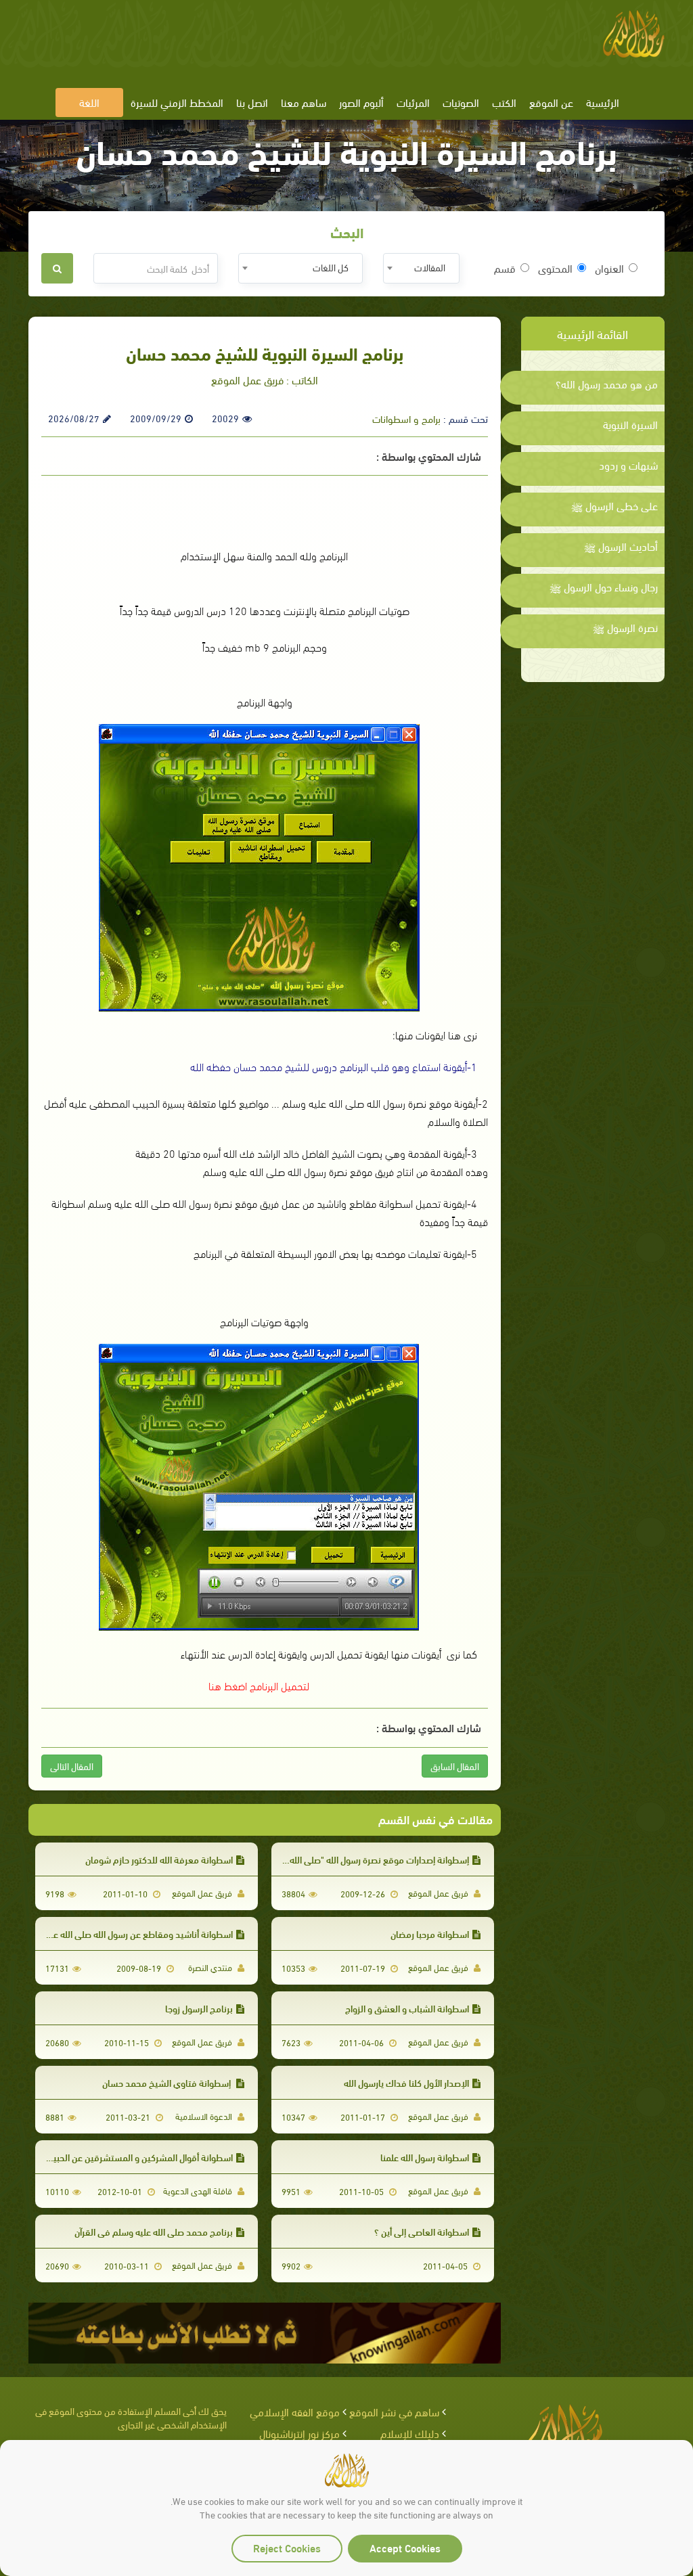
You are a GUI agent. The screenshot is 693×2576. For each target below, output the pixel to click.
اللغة (89, 102)
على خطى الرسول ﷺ (614, 505)
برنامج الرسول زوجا (199, 2008)
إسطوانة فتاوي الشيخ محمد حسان (167, 2082)
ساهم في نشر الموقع (394, 2411)
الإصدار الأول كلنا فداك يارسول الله (406, 2082)
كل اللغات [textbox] (331, 267)
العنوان (609, 268)
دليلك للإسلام (410, 2433)
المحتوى (555, 268)
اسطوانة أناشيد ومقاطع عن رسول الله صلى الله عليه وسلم (126, 1934)
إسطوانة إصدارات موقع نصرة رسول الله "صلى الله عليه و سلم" (356, 1859)
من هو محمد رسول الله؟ (607, 384)
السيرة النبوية (630, 424)
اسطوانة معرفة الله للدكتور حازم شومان (159, 1859)
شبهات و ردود (628, 465)
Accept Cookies (405, 2547)
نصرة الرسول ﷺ (625, 627)
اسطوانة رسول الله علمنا (425, 2157)
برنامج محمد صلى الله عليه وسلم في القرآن (154, 2231)
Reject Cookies (287, 2547)
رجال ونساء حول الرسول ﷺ (604, 587)
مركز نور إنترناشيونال (299, 2433)
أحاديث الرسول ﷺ (621, 546)
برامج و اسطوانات (406, 418)
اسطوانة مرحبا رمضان (430, 1934)
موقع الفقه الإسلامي (295, 2411)
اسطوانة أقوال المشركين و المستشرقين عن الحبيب (139, 2157)
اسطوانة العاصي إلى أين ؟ (422, 2231)
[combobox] (421, 268)
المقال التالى (72, 1766)
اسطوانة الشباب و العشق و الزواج (407, 2008)
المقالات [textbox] (430, 267)
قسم (505, 268)
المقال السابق (455, 1766)
